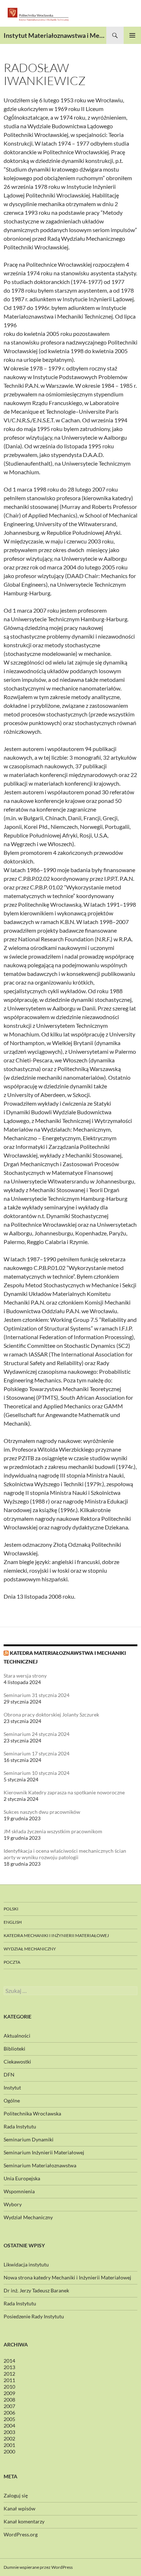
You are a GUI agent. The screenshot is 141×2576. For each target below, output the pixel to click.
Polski (11, 1909)
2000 (9, 2451)
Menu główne (132, 35)
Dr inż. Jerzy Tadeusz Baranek (36, 2290)
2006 (9, 2413)
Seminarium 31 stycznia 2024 (37, 1695)
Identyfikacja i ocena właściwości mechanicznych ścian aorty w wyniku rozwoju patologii (65, 1854)
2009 (9, 2393)
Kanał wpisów (20, 2508)
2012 (9, 2374)
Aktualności (17, 2036)
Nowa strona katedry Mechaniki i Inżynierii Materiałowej (67, 2277)
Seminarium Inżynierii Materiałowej (44, 2152)
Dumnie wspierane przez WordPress (38, 2567)
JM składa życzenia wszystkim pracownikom (53, 1831)
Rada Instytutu (20, 2126)
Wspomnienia (19, 2191)
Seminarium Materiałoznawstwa (40, 2165)
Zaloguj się (16, 2495)
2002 (9, 2439)
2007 (9, 2406)
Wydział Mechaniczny (30, 1949)
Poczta (12, 1962)
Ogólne (12, 2100)
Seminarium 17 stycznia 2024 (37, 1753)
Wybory (13, 2204)
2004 (9, 2426)
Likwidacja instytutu (26, 2264)
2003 (9, 2432)
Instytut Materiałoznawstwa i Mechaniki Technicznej (55, 35)
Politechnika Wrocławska (32, 2113)
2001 (9, 2445)
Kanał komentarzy (24, 2521)
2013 (9, 2367)
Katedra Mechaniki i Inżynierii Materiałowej (56, 1935)
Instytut (12, 2088)
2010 (9, 2387)
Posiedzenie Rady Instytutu (34, 2316)
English (13, 1922)
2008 (9, 2400)
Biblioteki (14, 2049)
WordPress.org (21, 2534)
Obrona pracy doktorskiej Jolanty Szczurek (51, 1715)
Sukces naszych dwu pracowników (42, 1812)
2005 (9, 2419)
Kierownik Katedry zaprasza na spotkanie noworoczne (64, 1792)
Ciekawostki (17, 2062)
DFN (9, 2075)
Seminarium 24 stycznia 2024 (37, 1734)
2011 (9, 2380)
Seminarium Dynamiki (29, 2139)
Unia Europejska (22, 2178)
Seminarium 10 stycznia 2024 (37, 1773)
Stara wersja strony (25, 1676)
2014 (9, 2361)
